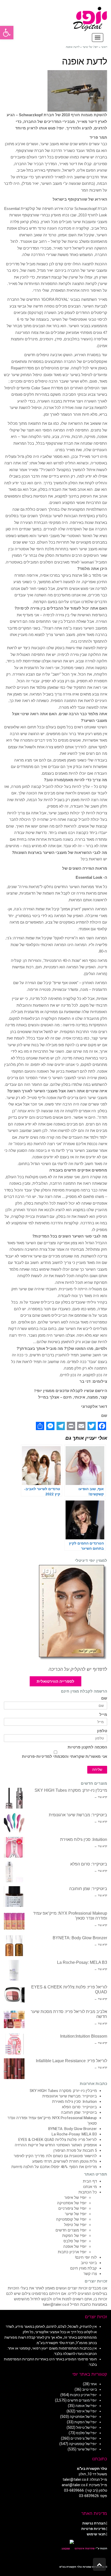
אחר (94, 2384)
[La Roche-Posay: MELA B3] (14, 1970)
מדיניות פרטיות (93, 2529)
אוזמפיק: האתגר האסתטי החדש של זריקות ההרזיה (56, 2145)
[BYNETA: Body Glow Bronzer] (14, 1946)
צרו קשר (90, 2274)
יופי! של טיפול (75, 2225)
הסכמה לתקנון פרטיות (87, 1747)
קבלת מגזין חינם (84, 2268)
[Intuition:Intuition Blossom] (14, 2044)
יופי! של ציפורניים (72, 2208)
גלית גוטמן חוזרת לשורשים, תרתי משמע (65, 2161)
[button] (7, 33)
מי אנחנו (90, 2187)
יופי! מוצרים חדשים (71, 2230)
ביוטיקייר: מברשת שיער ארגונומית (78, 1815)
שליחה (97, 1770)
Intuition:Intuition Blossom (84, 2036)
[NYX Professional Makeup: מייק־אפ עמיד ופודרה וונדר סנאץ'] (14, 1921)
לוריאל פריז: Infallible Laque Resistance (72, 2061)
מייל (103, 1715)
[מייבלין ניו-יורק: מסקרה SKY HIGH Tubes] (14, 1798)
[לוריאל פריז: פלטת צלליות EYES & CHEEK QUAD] (14, 1995)
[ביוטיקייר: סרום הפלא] (14, 1872)
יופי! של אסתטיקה (72, 2203)
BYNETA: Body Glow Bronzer (80, 1938)
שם (104, 1698)
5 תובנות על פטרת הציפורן (75, 2150)
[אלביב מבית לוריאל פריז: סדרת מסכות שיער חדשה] (14, 2019)
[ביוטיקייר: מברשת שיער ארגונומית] (14, 1823)
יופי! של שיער (76, 2214)
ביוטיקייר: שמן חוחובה (88, 1889)
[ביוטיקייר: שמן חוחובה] (14, 1897)
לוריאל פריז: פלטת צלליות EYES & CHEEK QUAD (58, 2140)
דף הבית (90, 2181)
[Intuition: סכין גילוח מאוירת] (14, 1847)
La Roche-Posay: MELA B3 (82, 1962)
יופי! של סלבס (75, 2241)
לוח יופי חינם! (86, 2257)
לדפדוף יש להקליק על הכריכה (78, 1669)
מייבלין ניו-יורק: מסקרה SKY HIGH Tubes (71, 1790)
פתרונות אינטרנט (84, 2548)
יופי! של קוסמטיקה (71, 2219)
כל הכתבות (88, 2192)
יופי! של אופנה (75, 2246)
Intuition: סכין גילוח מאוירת (84, 1839)
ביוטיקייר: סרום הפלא (89, 1864)
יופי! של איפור (75, 2198)
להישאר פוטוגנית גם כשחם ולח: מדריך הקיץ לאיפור (55, 2156)
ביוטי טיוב (89, 2263)
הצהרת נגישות (94, 2523)
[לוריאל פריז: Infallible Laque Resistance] (14, 2069)
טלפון (102, 1731)
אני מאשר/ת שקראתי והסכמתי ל (65, 1757)
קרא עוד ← (101, 1797)
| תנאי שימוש (97, 2534)
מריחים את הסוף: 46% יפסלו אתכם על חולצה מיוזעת (54, 2167)
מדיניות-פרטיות (36, 1757)
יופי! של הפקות (74, 2236)
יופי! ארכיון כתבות (72, 2252)
